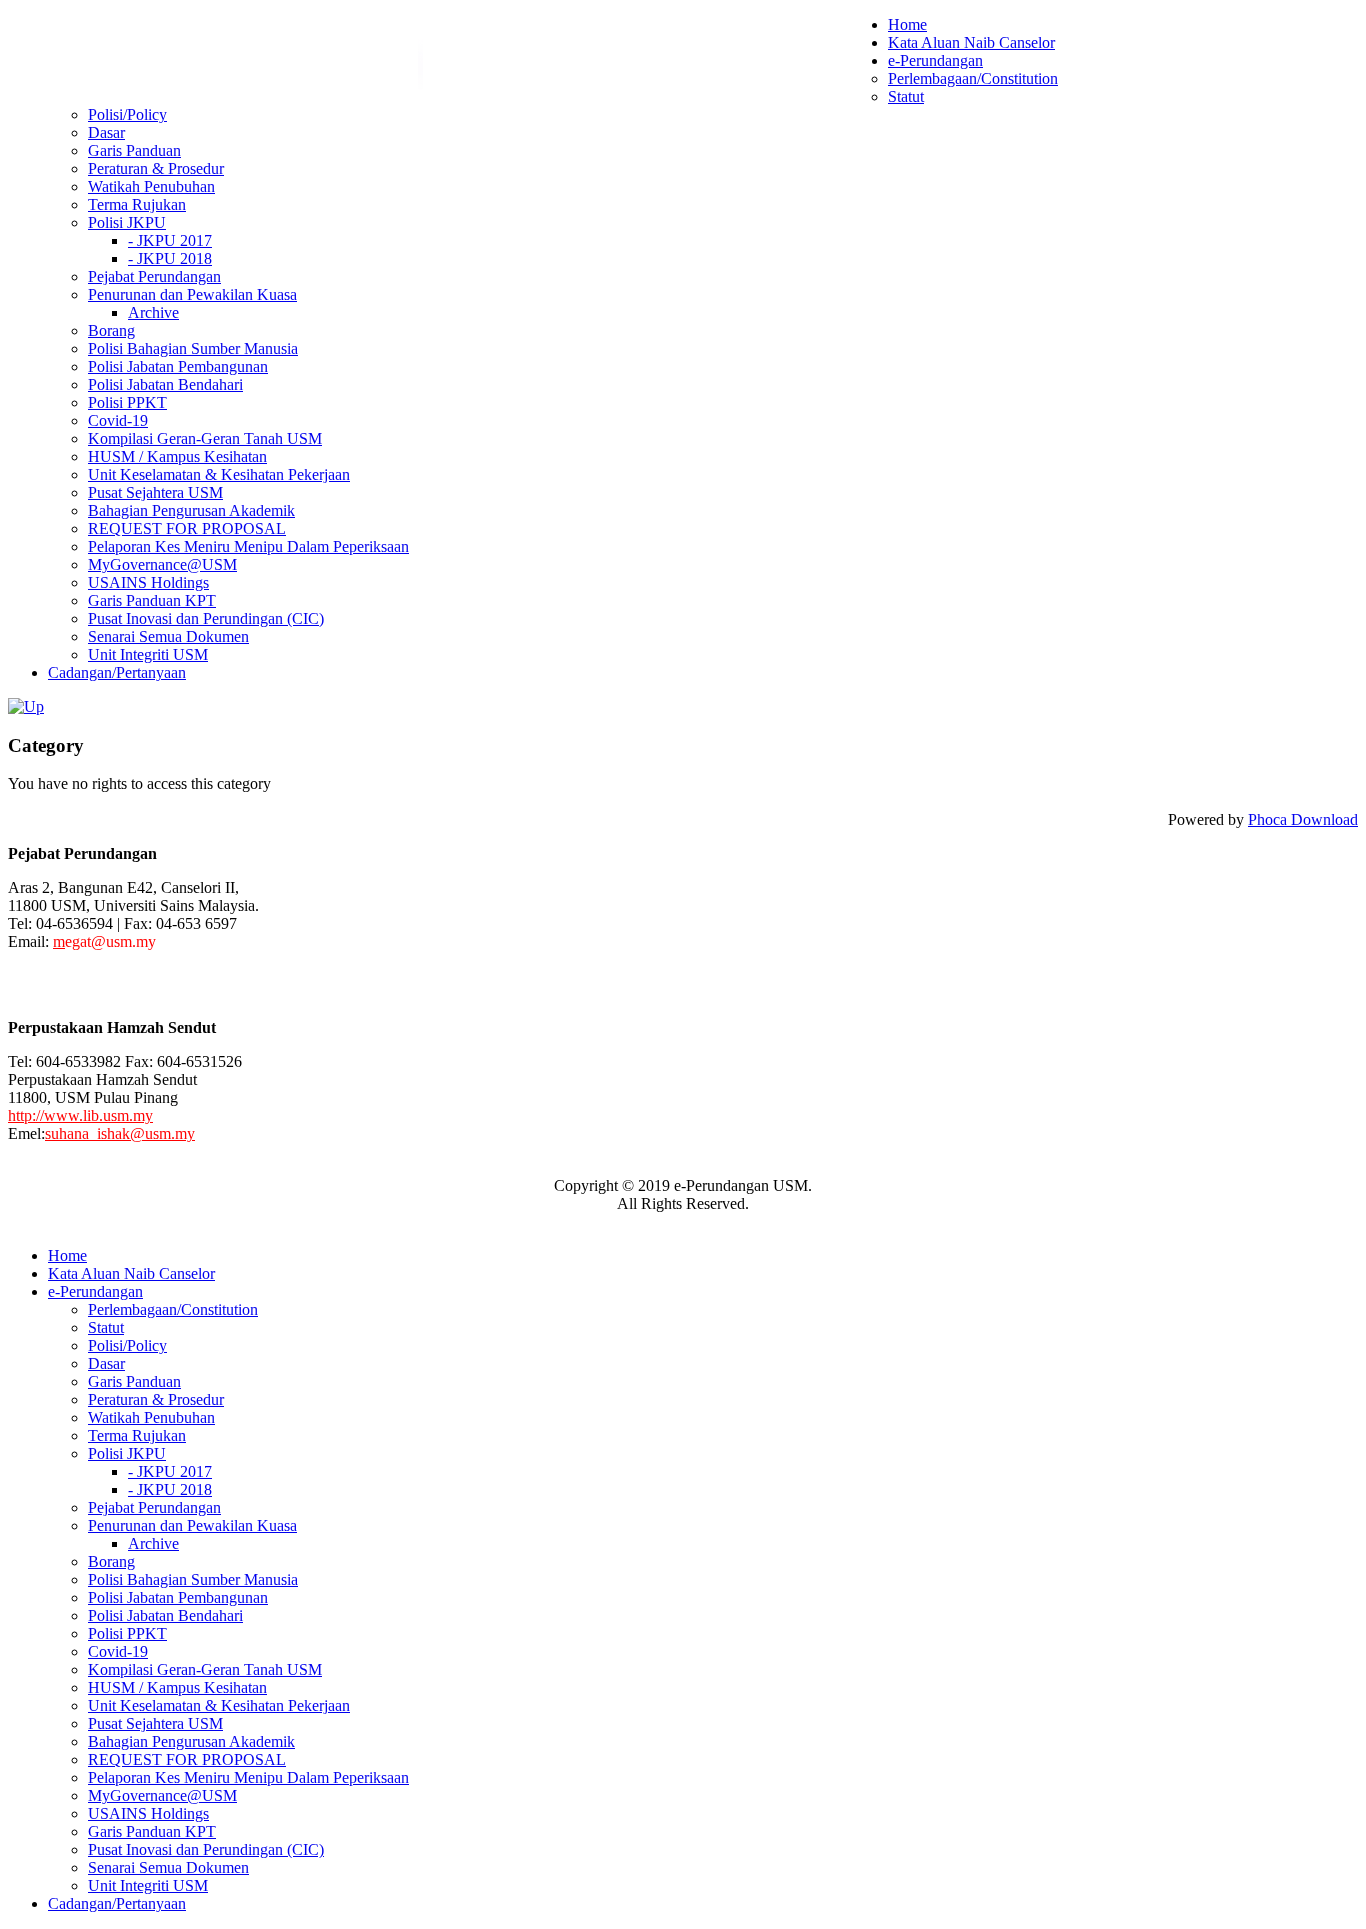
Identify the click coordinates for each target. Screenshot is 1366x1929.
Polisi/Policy (127, 114)
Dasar (106, 132)
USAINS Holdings (148, 582)
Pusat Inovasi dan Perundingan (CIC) (206, 618)
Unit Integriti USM (148, 654)
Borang (111, 330)
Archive (153, 312)
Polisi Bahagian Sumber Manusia (193, 348)
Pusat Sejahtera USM (155, 492)
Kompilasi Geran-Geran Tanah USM (205, 438)
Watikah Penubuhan (151, 186)
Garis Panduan (134, 150)
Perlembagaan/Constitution (973, 78)
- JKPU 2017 (170, 240)
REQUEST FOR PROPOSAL (187, 528)
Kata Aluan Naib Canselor (971, 42)
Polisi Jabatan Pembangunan (178, 366)
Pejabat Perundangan (154, 276)
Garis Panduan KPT (152, 600)
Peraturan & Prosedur (156, 168)
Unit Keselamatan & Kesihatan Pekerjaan (219, 474)
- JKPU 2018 (170, 258)
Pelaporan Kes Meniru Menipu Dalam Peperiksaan (248, 546)
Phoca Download (1303, 819)
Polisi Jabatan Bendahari (165, 384)
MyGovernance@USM (162, 564)
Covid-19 (118, 420)
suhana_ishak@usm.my (120, 1133)
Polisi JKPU (127, 222)
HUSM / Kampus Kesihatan (177, 456)
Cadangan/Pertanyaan (117, 672)
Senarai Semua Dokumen (168, 636)
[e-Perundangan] (26, 706)
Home (907, 24)
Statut (906, 96)
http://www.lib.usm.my (80, 1115)
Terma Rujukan (137, 204)
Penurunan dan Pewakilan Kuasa (192, 294)
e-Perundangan (935, 60)
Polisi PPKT (127, 402)
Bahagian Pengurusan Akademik (191, 510)
